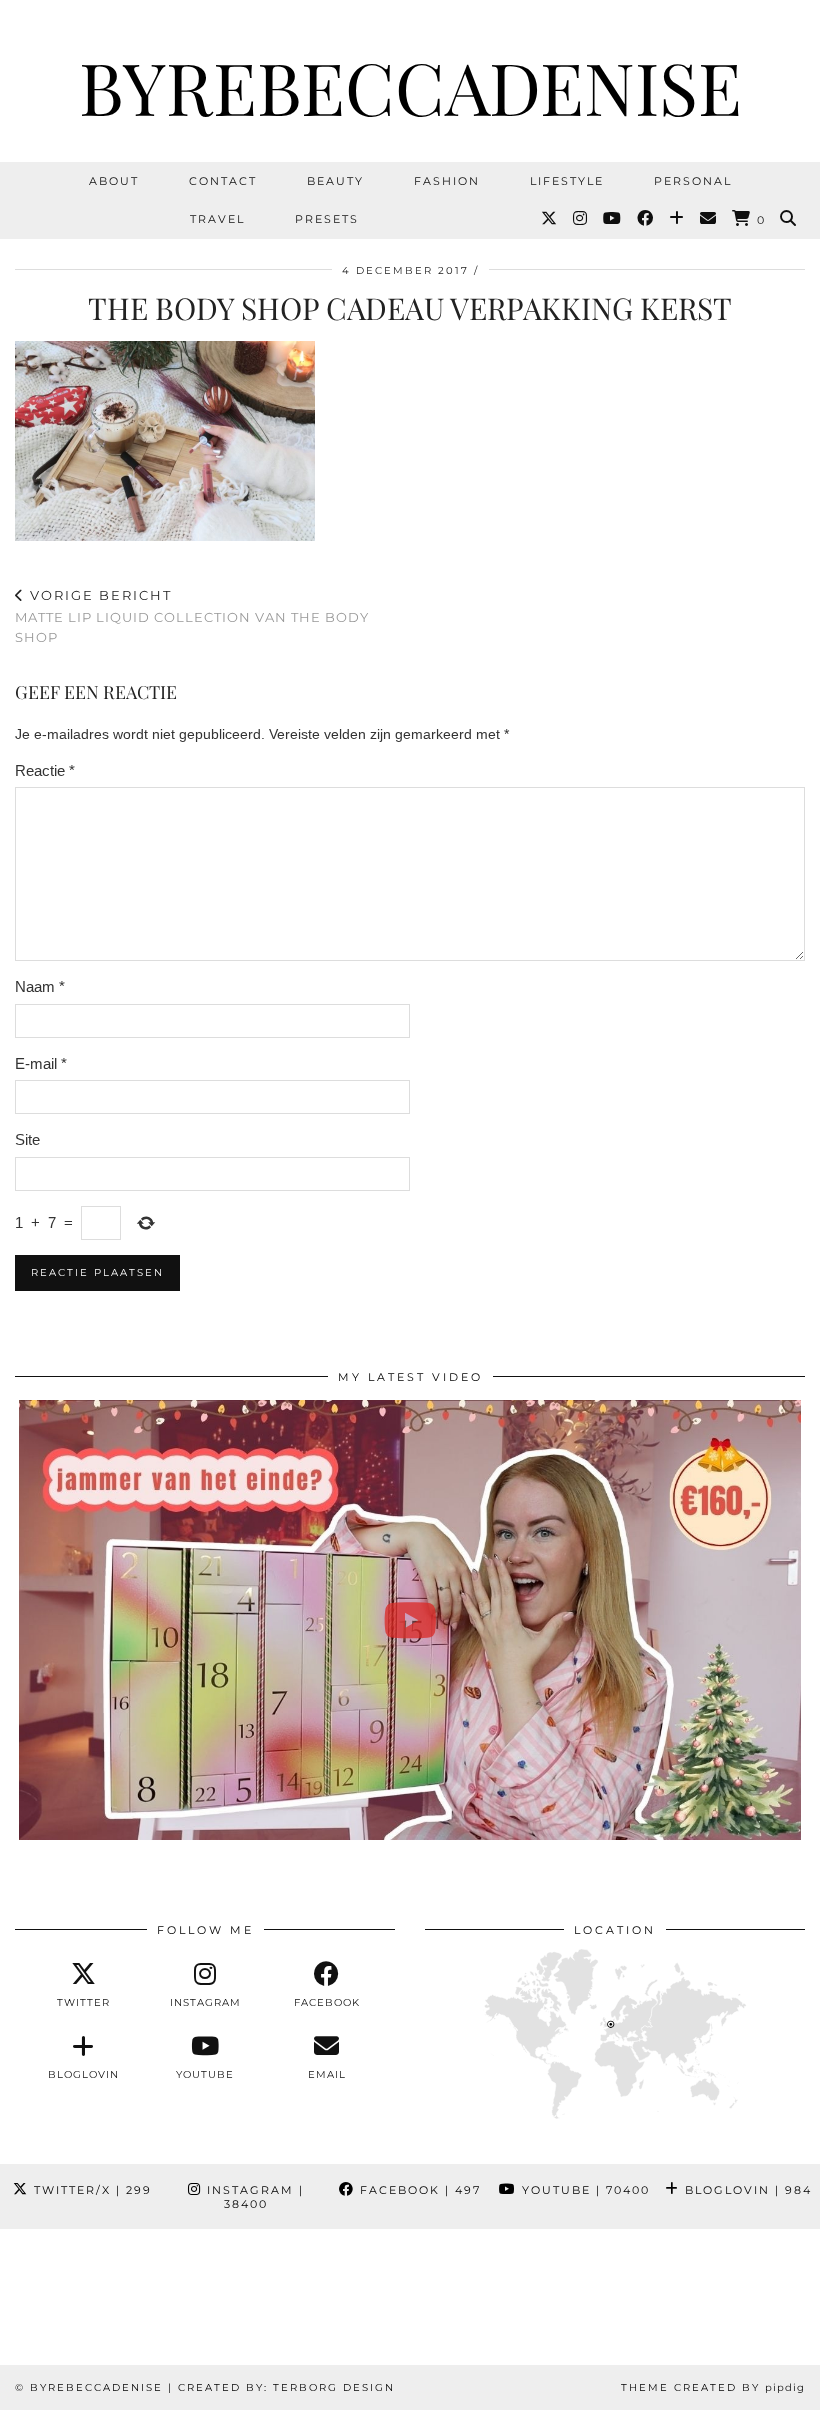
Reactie (45, 770)
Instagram (253, 2197)
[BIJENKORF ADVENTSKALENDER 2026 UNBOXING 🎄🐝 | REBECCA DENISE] (410, 1620)
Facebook (418, 2190)
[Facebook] (646, 219)
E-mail (41, 1063)
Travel (217, 219)
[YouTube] (613, 219)
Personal (693, 181)
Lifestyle (567, 181)
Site (27, 1139)
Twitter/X (90, 2190)
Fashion (447, 181)
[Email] (709, 219)
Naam (40, 986)
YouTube (583, 2190)
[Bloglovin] (677, 219)
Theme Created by (713, 2387)
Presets (327, 219)
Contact (223, 181)
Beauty (335, 181)
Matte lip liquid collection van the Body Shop (192, 616)
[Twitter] (550, 219)
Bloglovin (746, 2190)
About (114, 181)
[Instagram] (581, 219)
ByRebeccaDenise (410, 86)
